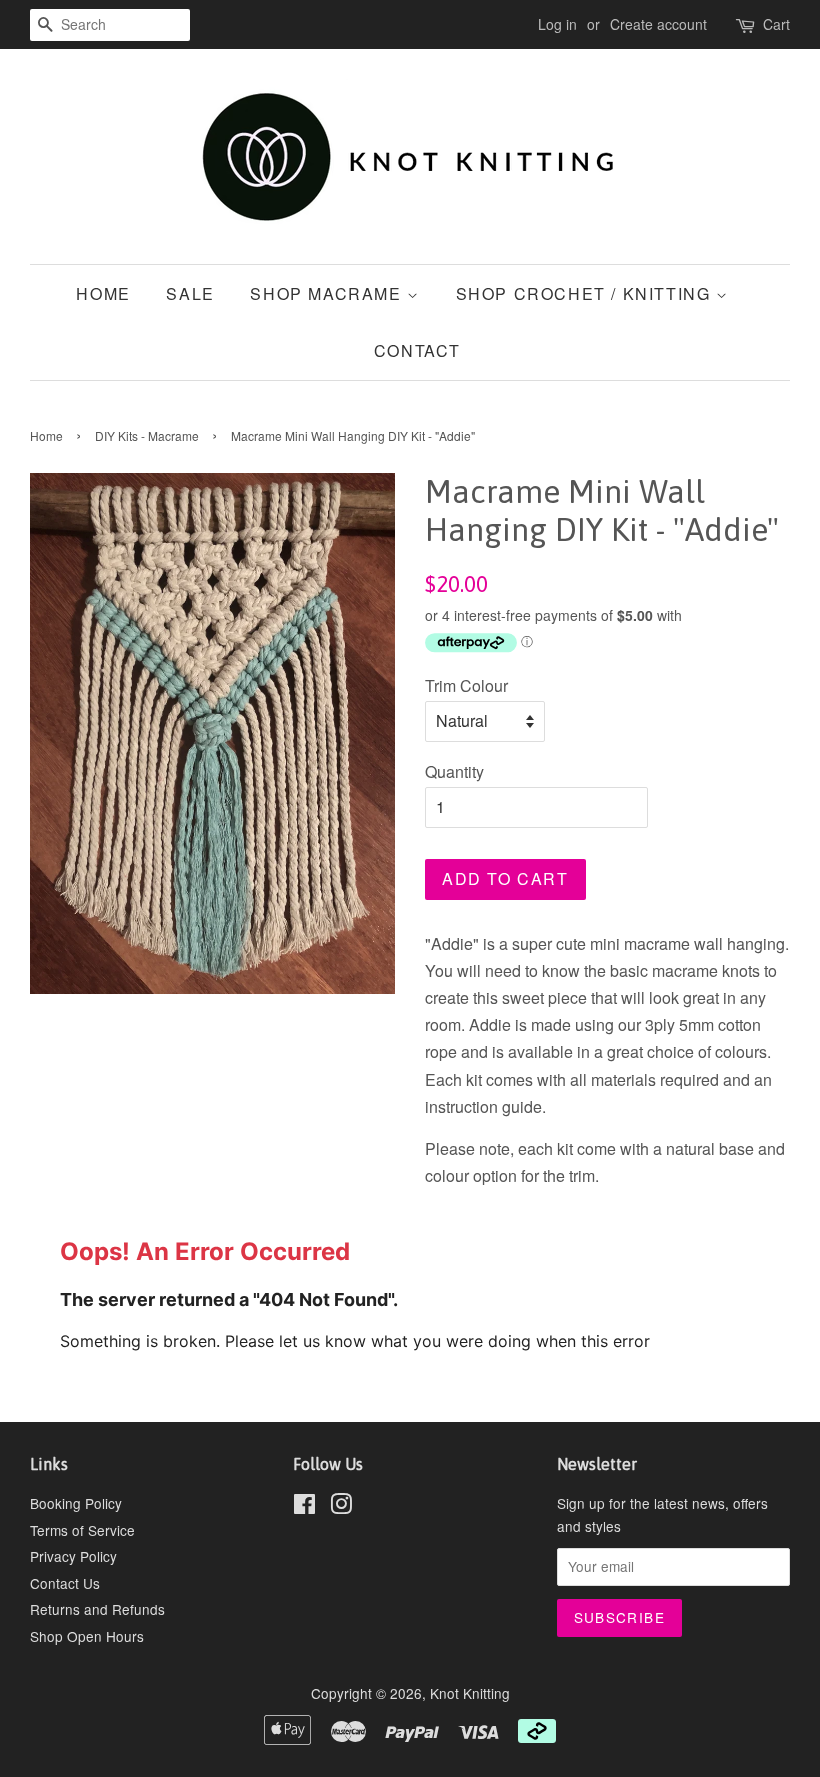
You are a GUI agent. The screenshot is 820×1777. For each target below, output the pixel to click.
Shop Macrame (328, 293)
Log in (557, 24)
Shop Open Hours (87, 1636)
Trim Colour (466, 685)
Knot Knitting (470, 1693)
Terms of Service (82, 1530)
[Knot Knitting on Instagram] (341, 1507)
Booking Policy (76, 1503)
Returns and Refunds (97, 1609)
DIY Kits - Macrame (147, 435)
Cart (776, 24)
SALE (190, 293)
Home (103, 293)
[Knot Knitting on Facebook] (304, 1507)
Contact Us (65, 1583)
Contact (417, 350)
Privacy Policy (73, 1556)
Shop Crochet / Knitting (586, 293)
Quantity (454, 771)
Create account (658, 24)
